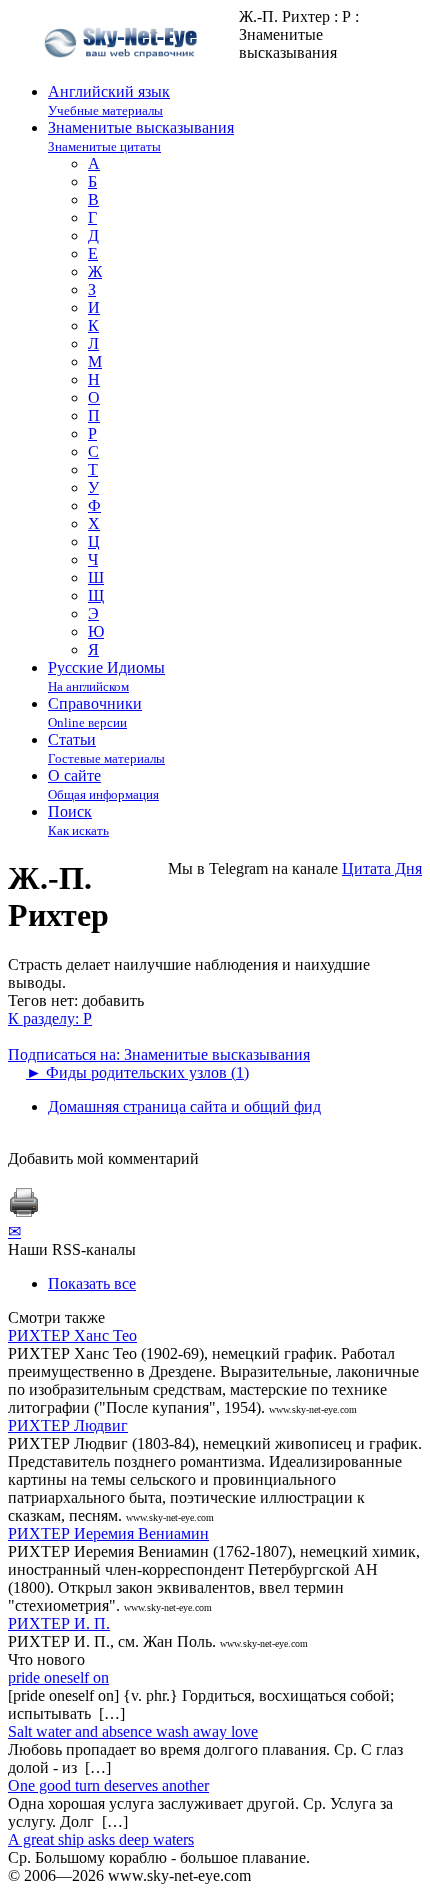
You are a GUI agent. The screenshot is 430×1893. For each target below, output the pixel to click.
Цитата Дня (382, 868)
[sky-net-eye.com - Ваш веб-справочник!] (123, 73)
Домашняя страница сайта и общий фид (184, 1106)
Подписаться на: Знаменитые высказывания (159, 1054)
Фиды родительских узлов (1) (137, 1072)
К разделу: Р (50, 1018)
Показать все (92, 1283)
